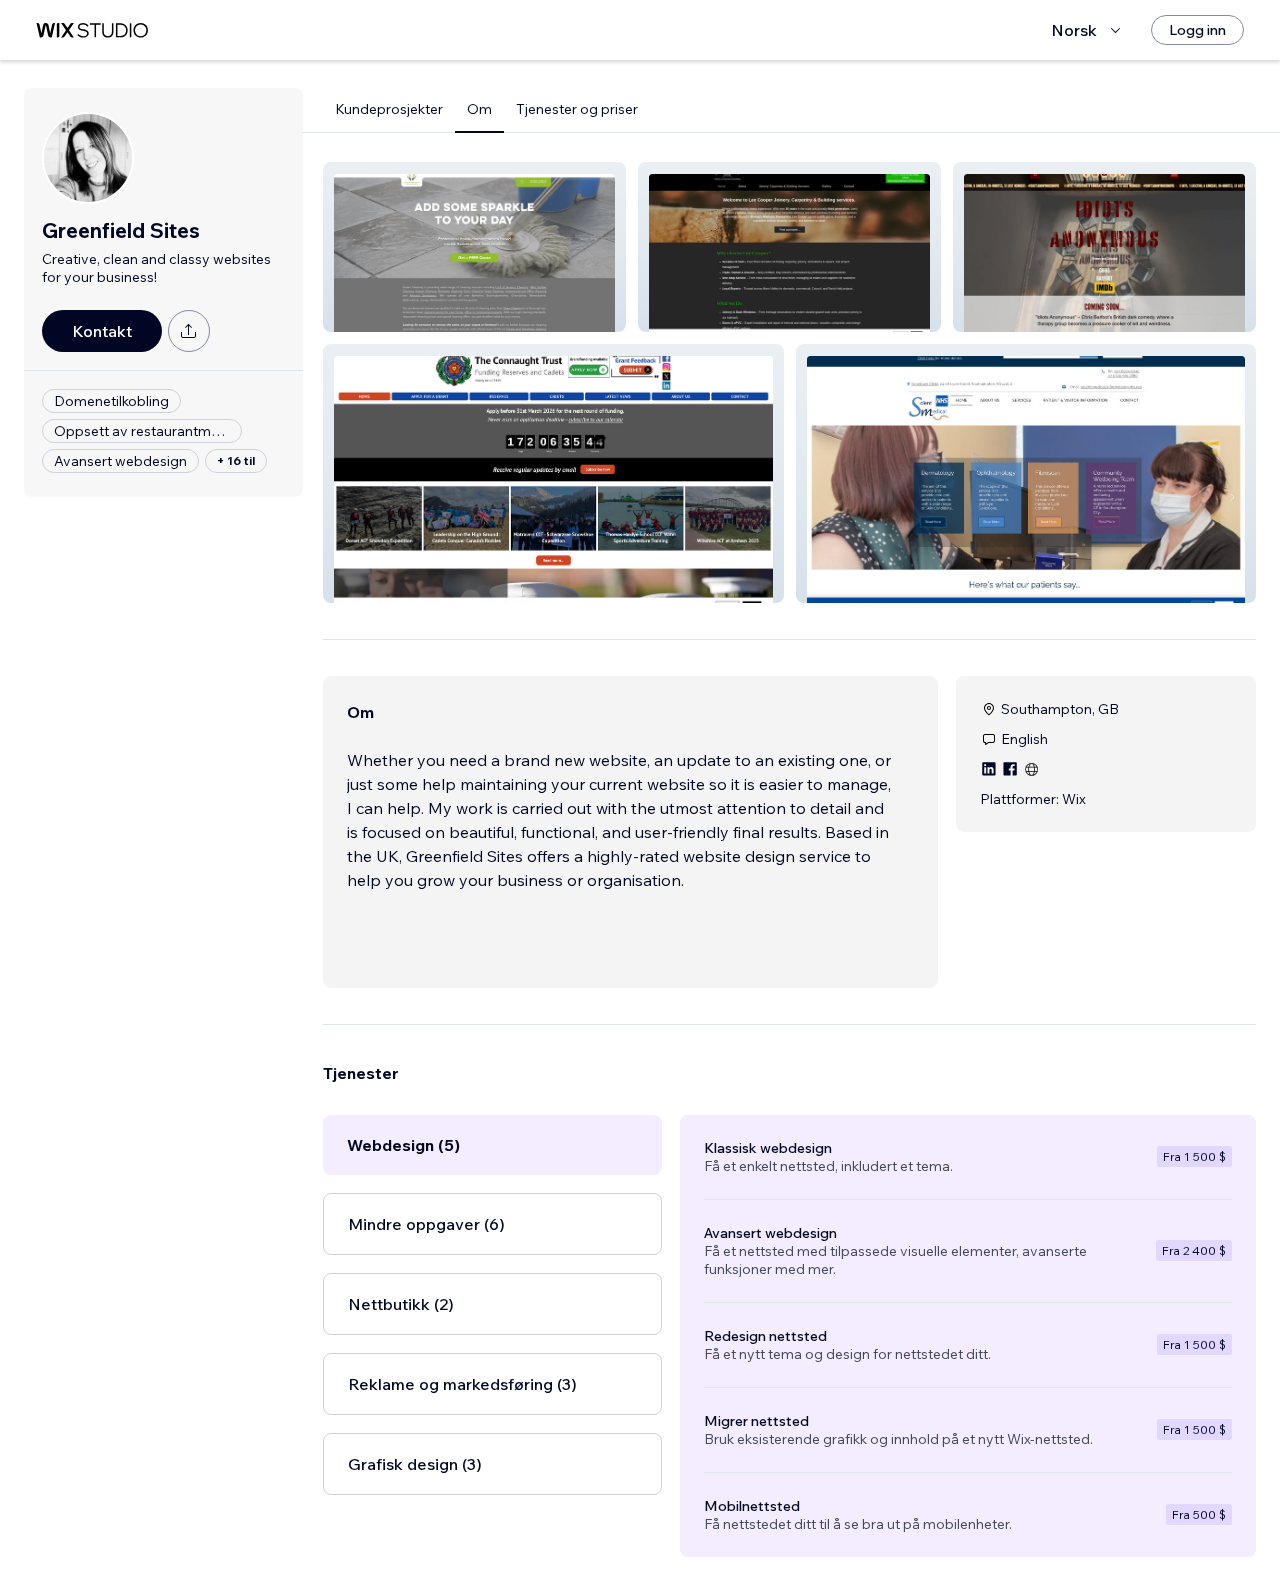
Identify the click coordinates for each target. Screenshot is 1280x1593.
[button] (474, 247)
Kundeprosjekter (389, 109)
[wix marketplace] (92, 30)
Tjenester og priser (577, 109)
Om (479, 109)
